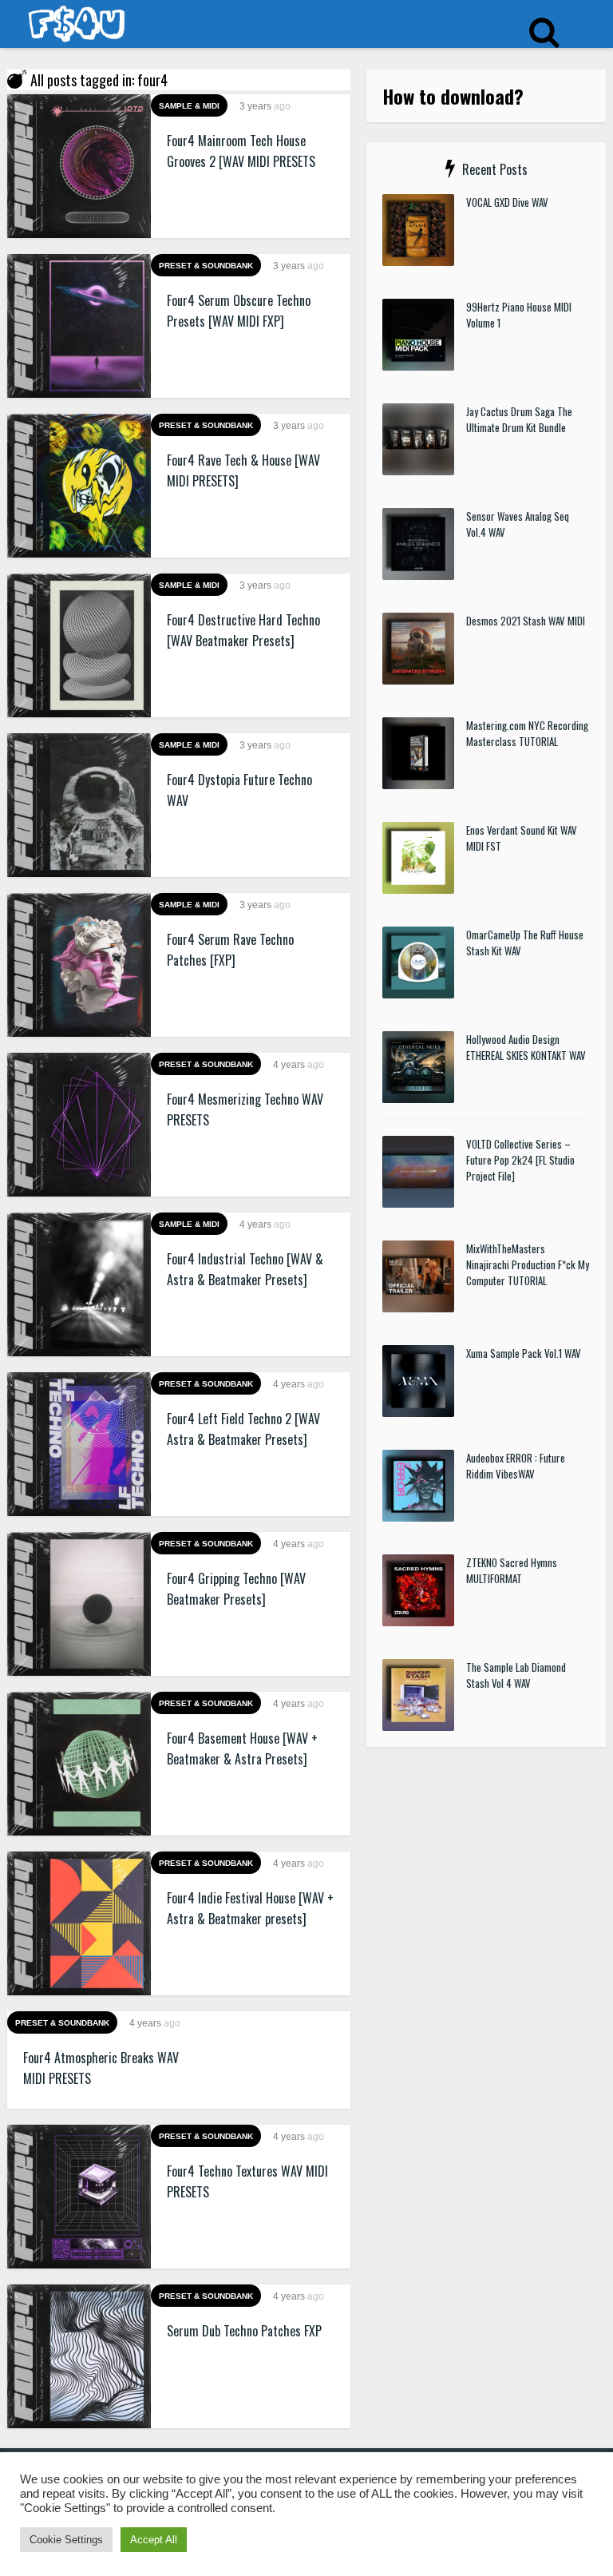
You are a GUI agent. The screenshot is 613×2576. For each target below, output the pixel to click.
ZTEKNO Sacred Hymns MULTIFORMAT (512, 1570)
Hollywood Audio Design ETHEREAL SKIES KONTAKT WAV (526, 1047)
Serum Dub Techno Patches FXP (244, 2331)
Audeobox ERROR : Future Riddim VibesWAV (516, 1466)
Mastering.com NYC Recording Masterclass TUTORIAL (527, 733)
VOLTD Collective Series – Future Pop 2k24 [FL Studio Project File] (520, 1160)
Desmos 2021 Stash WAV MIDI (526, 621)
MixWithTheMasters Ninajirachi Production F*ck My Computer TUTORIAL (528, 1264)
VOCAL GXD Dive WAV (507, 202)
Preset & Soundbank (206, 266)
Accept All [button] (154, 2540)
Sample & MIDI (189, 106)
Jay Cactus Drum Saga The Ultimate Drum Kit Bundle (519, 419)
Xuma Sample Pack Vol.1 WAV (524, 1353)
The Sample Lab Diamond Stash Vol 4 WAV (516, 1675)
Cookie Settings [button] (66, 2540)
